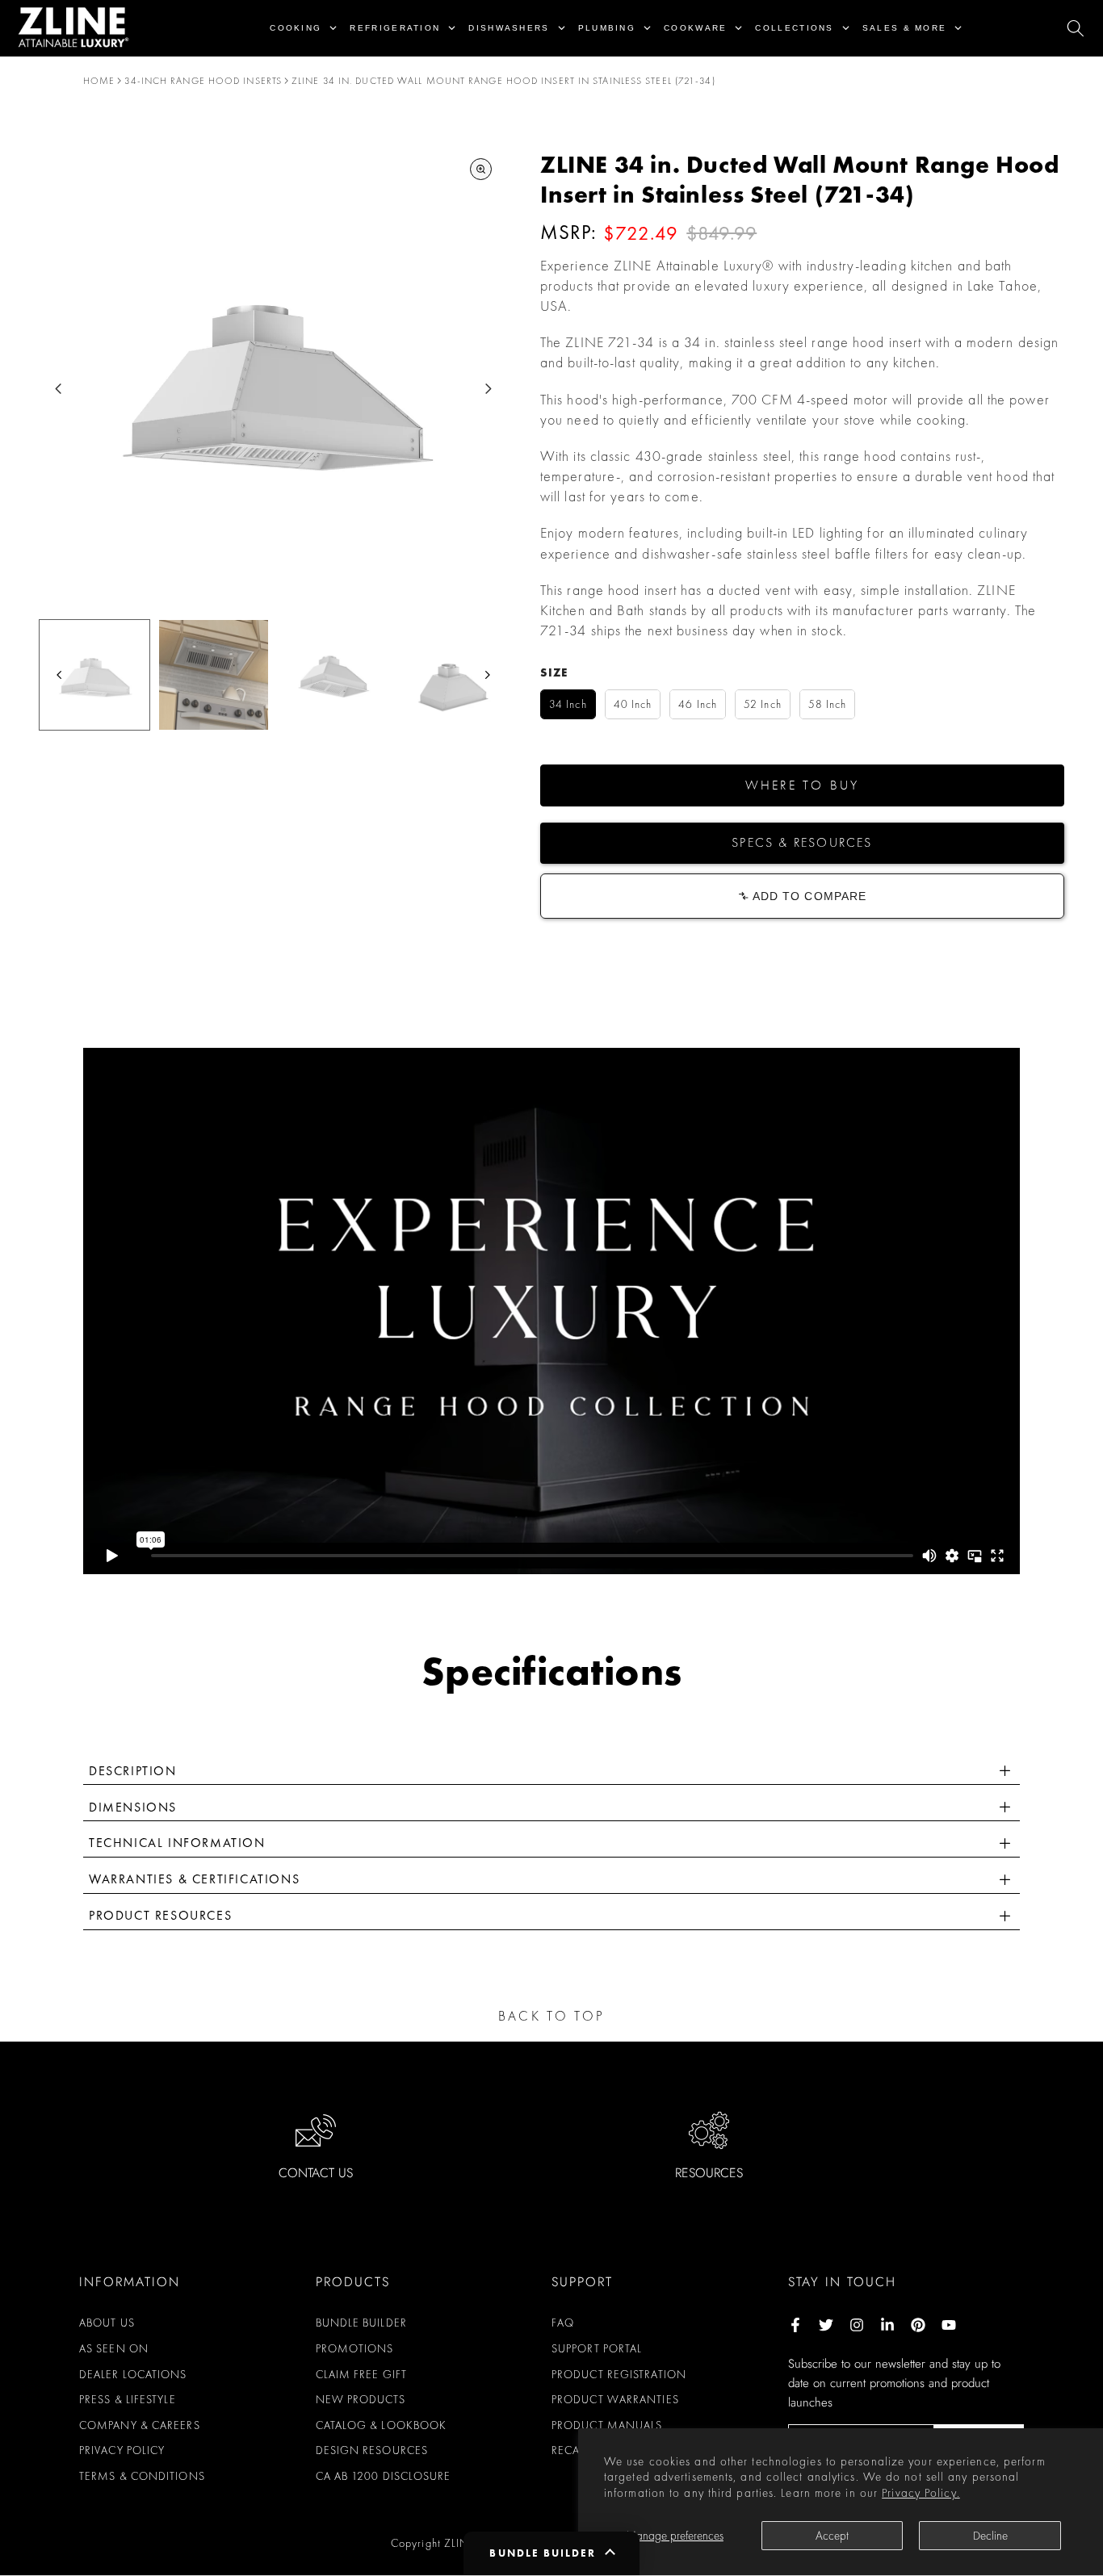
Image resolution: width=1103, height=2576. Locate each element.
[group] (94, 675)
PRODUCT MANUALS (607, 2425)
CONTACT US (316, 2173)
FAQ (563, 2323)
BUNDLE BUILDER (361, 2323)
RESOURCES (709, 2173)
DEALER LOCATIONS (133, 2374)
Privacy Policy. (921, 2493)
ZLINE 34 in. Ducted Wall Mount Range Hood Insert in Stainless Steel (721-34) (503, 81)
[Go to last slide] (59, 389)
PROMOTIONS (355, 2348)
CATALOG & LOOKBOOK (382, 2425)
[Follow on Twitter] (826, 2325)
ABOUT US (107, 2323)
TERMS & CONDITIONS (142, 2476)
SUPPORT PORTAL (597, 2348)
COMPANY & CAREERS (140, 2425)
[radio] (568, 704)
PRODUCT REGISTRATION (619, 2374)
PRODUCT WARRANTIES (615, 2399)
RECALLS (574, 2450)
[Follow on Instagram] (857, 2325)
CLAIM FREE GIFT (362, 2374)
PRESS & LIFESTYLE (128, 2399)
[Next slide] (488, 389)
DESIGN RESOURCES (372, 2450)
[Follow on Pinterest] (918, 2325)
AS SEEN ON (114, 2348)
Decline (990, 2536)
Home (99, 81)
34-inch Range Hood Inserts (203, 81)
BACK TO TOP (551, 2016)
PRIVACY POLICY (122, 2450)
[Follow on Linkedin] (887, 2325)
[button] (802, 785)
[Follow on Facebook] (795, 2325)
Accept (832, 2536)
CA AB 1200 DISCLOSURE (384, 2476)
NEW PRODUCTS (361, 2399)
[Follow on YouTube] (949, 2325)
